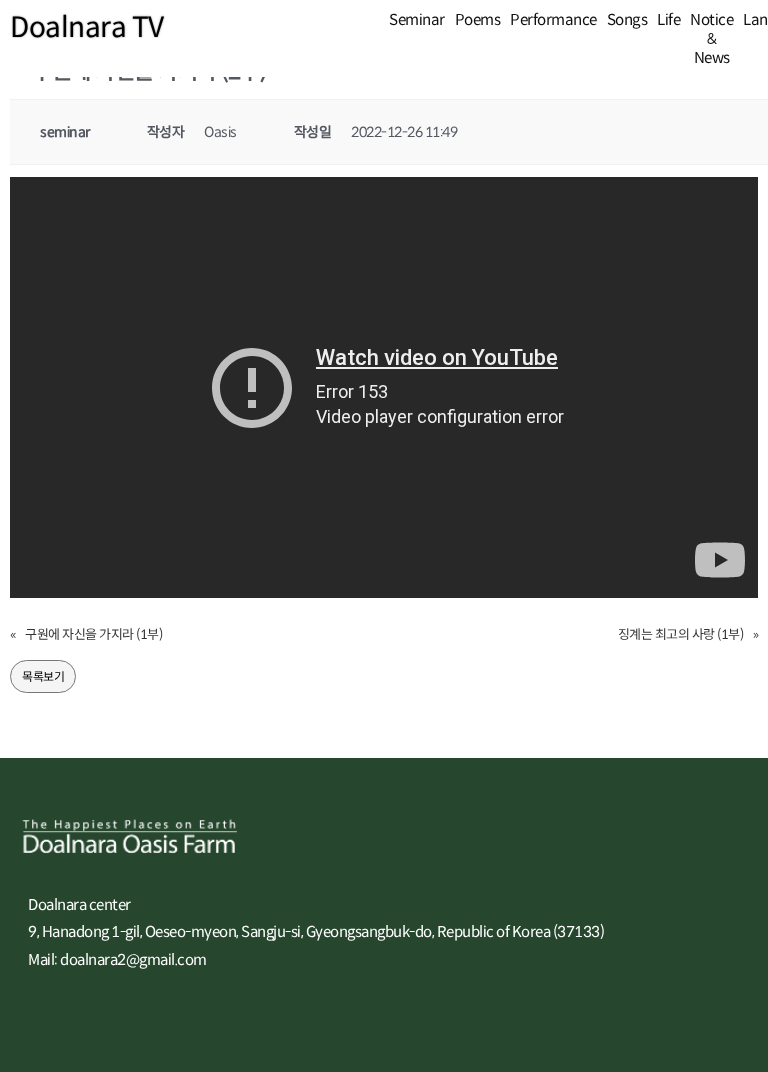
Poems (478, 19)
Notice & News (711, 38)
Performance (553, 19)
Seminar (417, 19)
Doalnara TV (87, 27)
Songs (627, 19)
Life (668, 19)
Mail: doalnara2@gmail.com (117, 959)
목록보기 (43, 676)
